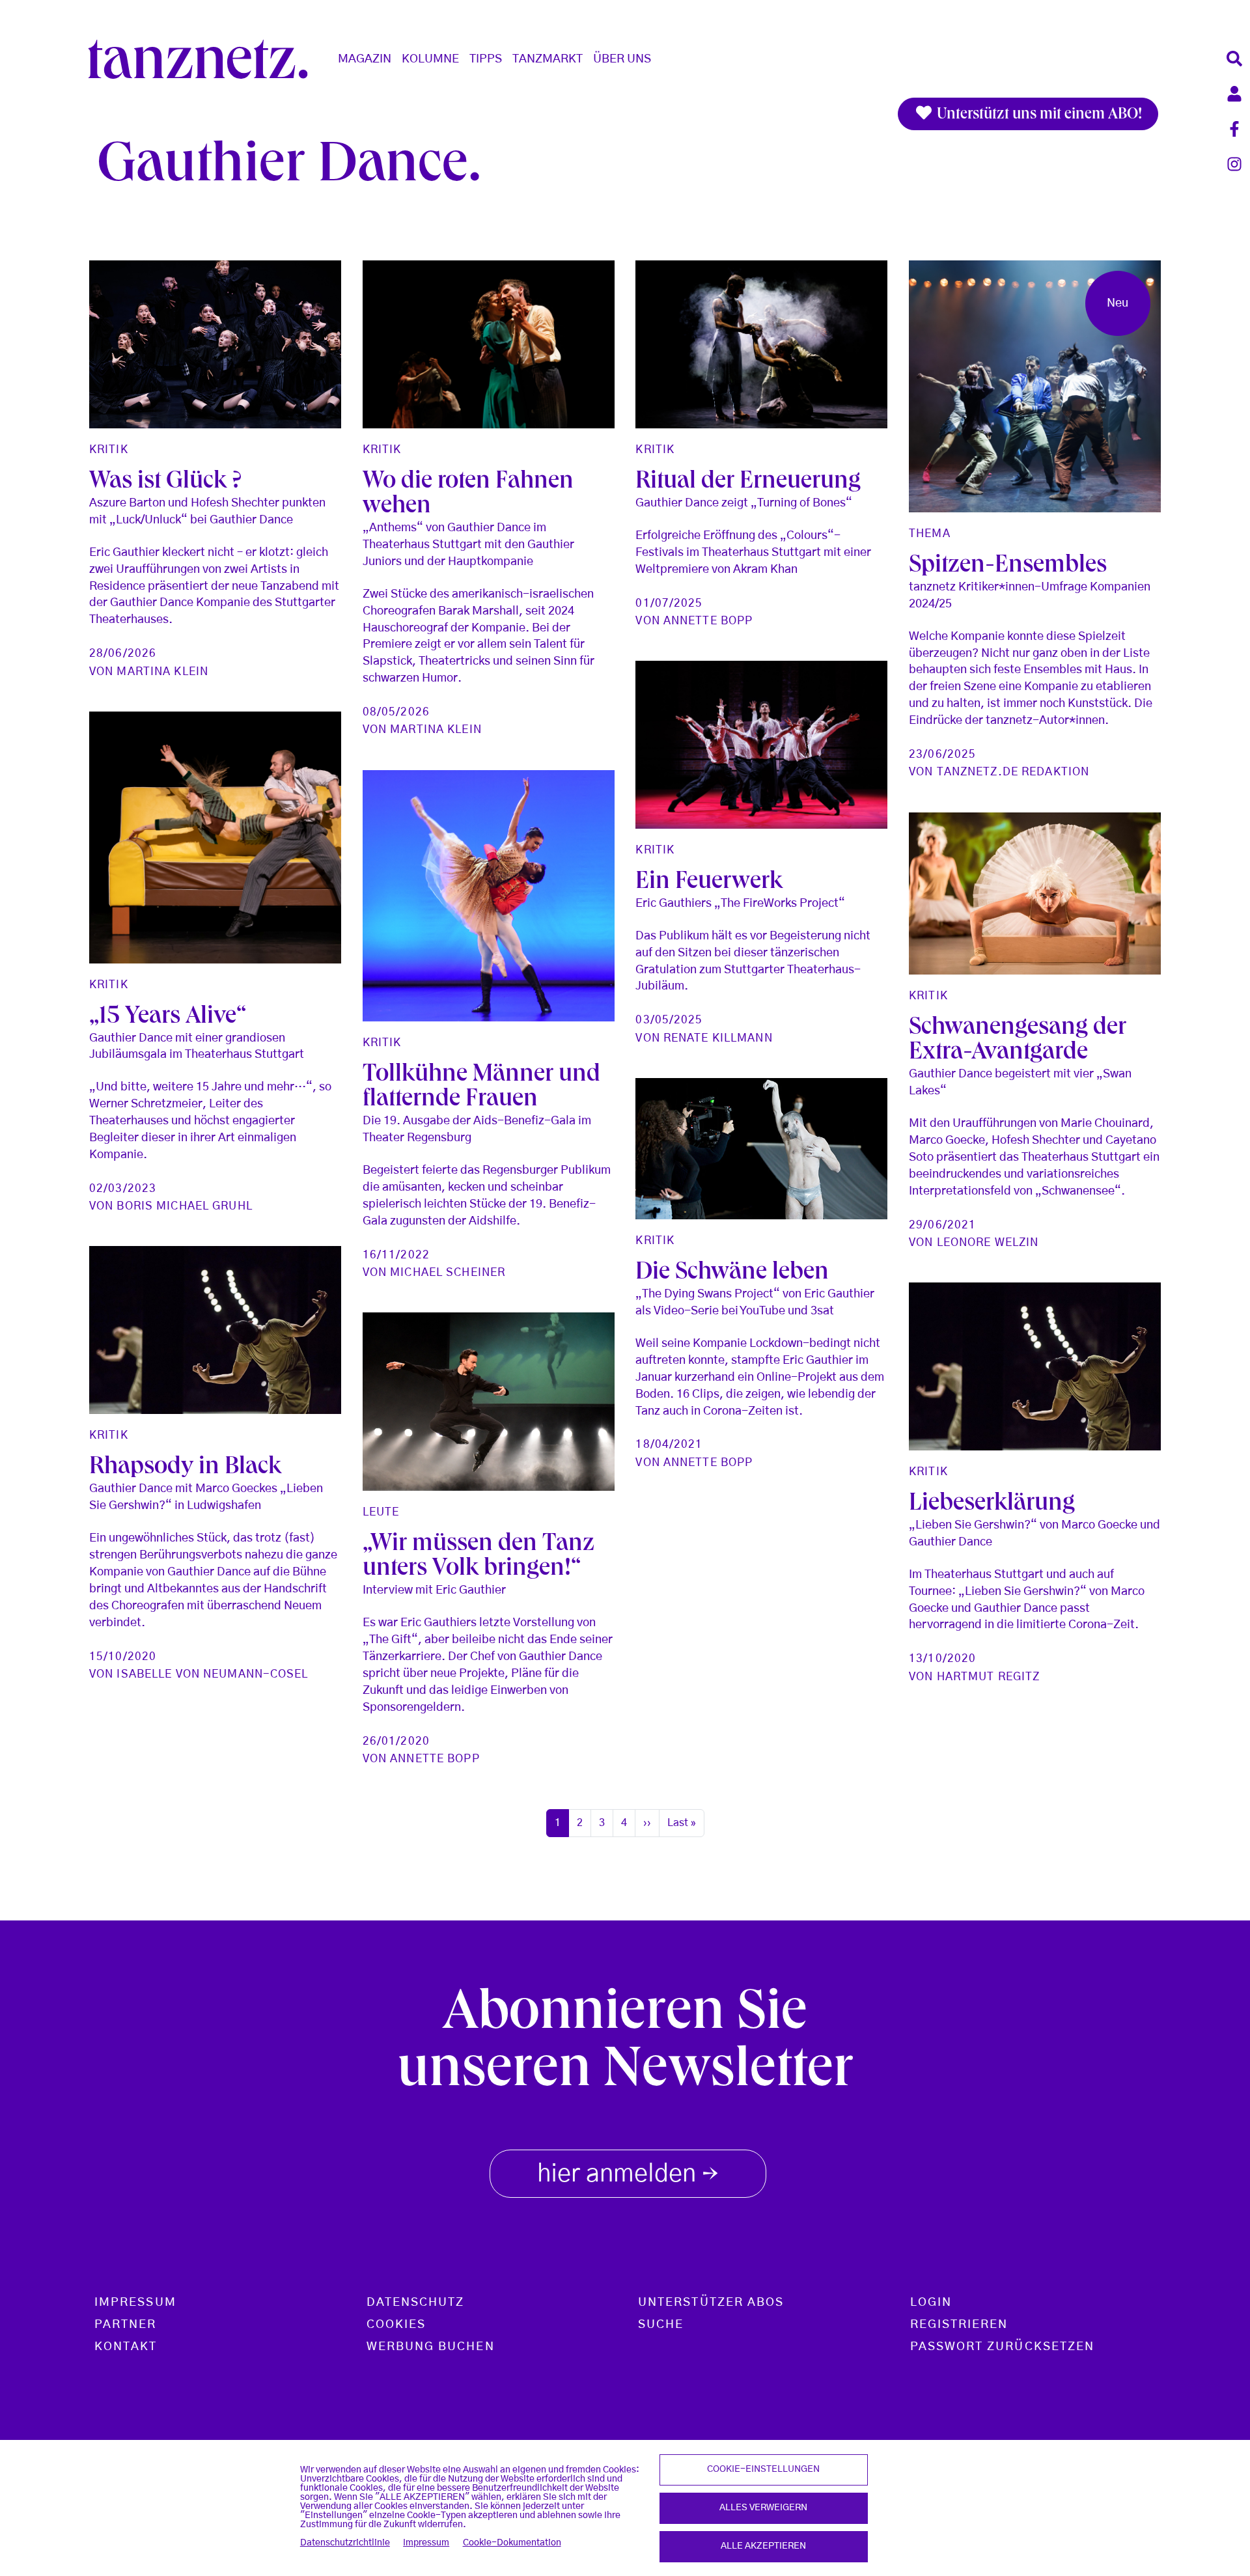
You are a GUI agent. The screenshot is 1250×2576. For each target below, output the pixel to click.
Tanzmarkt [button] (548, 59)
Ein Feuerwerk (709, 883)
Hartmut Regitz (989, 1677)
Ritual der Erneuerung (748, 483)
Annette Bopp (708, 621)
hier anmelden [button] (628, 2176)
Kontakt (126, 2347)
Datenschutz (416, 2303)
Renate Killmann (718, 1038)
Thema (930, 533)
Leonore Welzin (988, 1242)
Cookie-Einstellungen (763, 2469)
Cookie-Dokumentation (512, 2543)
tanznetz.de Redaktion (1013, 772)
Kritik (109, 450)
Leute (381, 1512)
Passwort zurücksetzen (1003, 2347)
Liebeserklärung (992, 1505)
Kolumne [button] (430, 59)
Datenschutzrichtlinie (345, 2543)
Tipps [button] (486, 59)
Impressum (426, 2543)
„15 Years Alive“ (168, 1018)
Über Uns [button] (622, 59)
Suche (661, 2325)
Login (931, 2303)
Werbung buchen (431, 2347)
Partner (126, 2325)
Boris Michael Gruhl (184, 1206)
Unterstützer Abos (711, 2303)
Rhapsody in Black (185, 1469)
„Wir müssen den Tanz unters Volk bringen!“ (479, 1558)
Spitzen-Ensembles (1008, 567)
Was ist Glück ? (165, 483)
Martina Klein (162, 672)
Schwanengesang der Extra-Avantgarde (1018, 1042)
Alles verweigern (763, 2508)
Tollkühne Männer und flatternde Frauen (481, 1088)
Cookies (396, 2325)
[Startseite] (203, 59)
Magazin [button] (365, 59)
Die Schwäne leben (732, 1274)
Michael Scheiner (448, 1272)
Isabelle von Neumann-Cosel (212, 1674)
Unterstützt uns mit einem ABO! (1038, 115)
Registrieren (959, 2325)
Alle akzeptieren (763, 2546)
